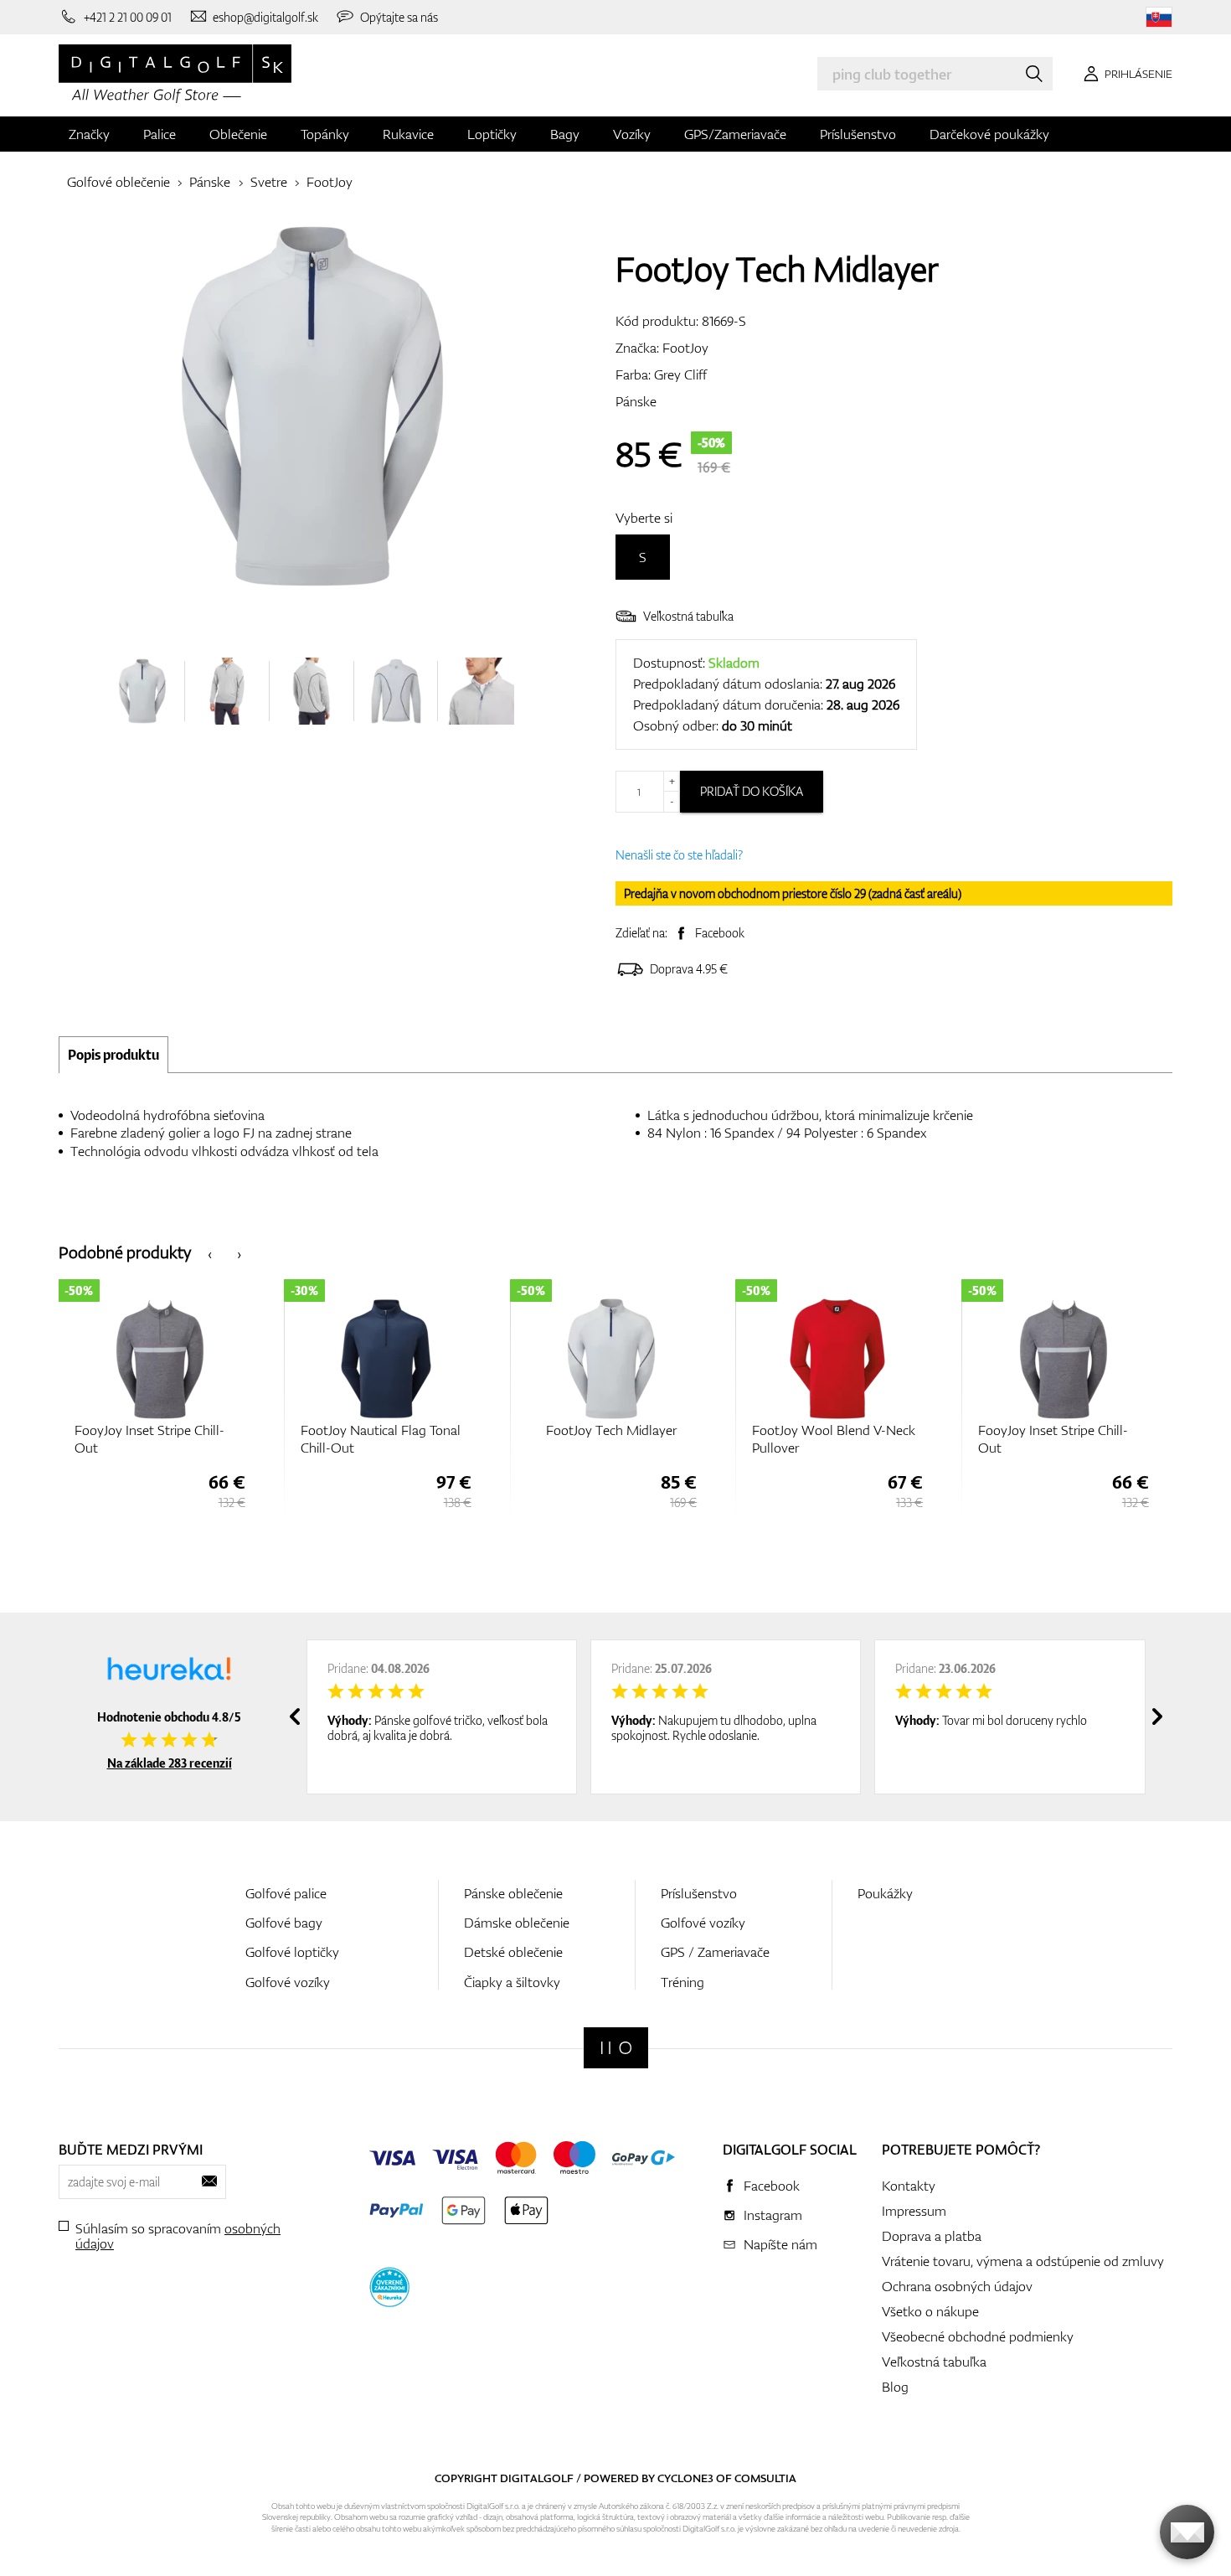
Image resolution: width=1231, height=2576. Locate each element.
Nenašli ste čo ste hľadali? (679, 855)
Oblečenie (238, 134)
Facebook (720, 933)
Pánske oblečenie (513, 1893)
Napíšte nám (780, 2244)
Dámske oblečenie (517, 1923)
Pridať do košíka (752, 791)
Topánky (325, 134)
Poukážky (885, 1893)
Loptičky (492, 134)
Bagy (565, 134)
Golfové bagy (284, 1923)
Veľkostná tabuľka (688, 616)
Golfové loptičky (292, 1952)
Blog (895, 2387)
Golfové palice (286, 1893)
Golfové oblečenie (118, 182)
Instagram (773, 2215)
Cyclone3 (685, 2478)
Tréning (682, 1982)
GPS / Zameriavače (715, 1952)
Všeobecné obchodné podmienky (978, 2336)
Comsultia (765, 2478)
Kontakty (909, 2186)
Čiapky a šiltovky (512, 1982)
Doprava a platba (932, 2236)
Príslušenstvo (858, 134)
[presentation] (210, 1253)
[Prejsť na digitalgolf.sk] (1159, 17)
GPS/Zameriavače (735, 134)
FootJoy (330, 182)
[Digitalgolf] (616, 2048)
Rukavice (408, 134)
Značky (89, 134)
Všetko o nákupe (930, 2311)
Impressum (914, 2211)
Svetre (269, 182)
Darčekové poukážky (989, 134)
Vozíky (632, 134)
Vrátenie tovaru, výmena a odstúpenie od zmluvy (1023, 2261)
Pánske (210, 182)
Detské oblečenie (513, 1952)
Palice (160, 134)
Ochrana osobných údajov (957, 2286)
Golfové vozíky (288, 1982)
